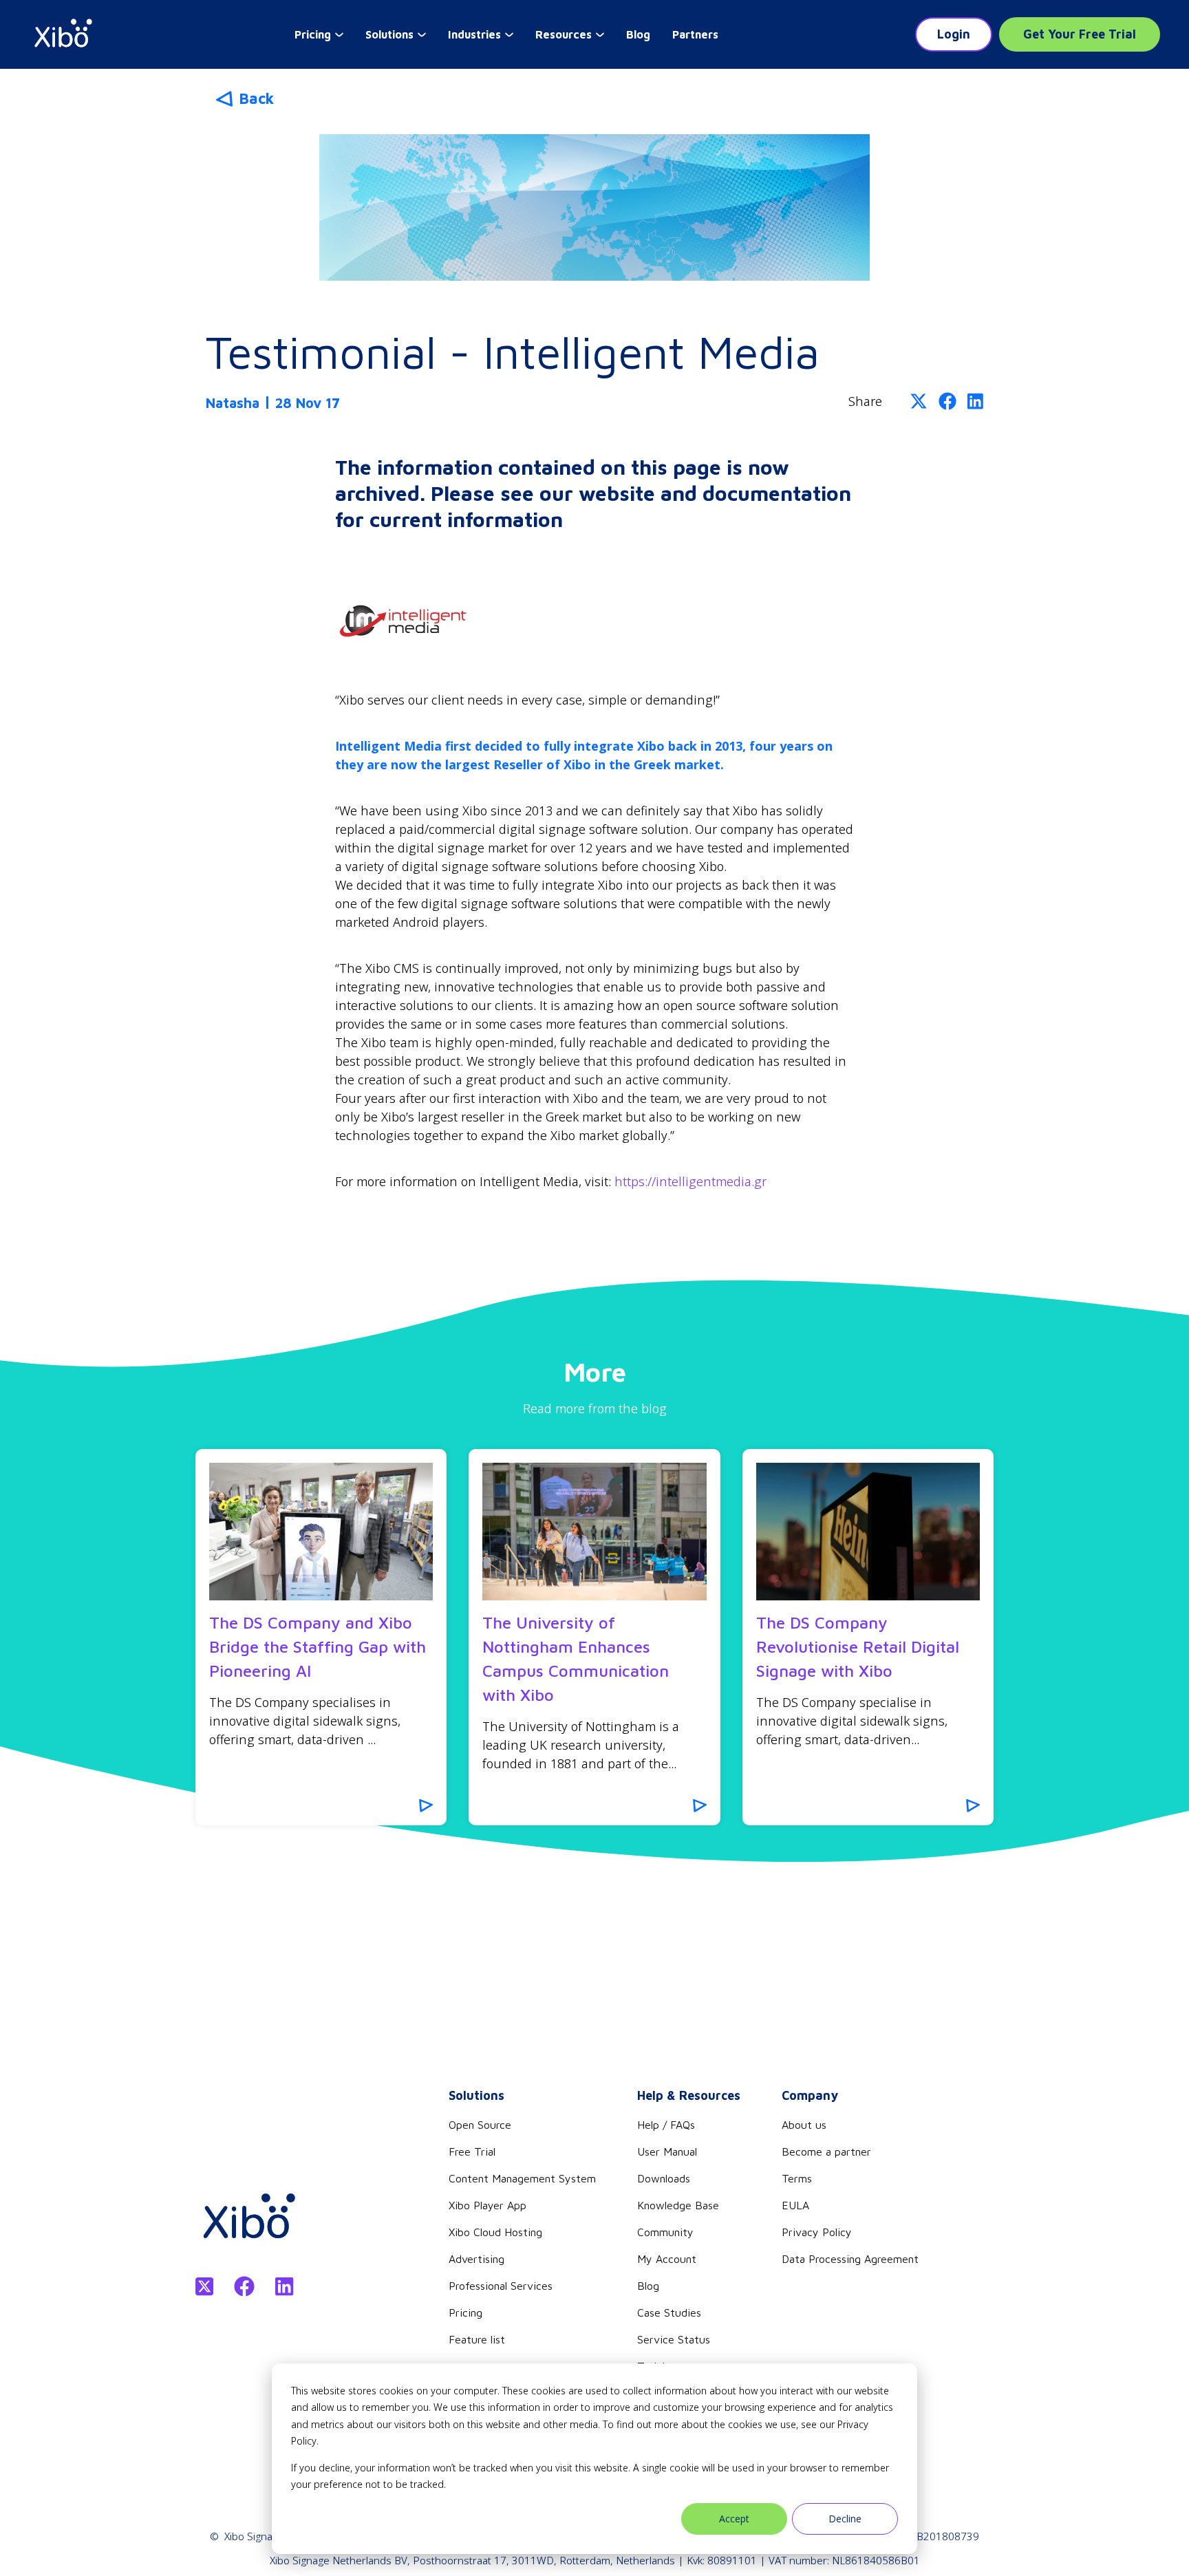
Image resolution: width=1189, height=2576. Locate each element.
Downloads (664, 2178)
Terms (797, 2178)
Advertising (476, 2259)
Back (256, 98)
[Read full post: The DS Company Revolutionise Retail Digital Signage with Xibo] (868, 1532)
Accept (734, 2519)
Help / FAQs (666, 2125)
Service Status (674, 2339)
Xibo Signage (254, 2536)
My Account (667, 2259)
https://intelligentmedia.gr (690, 1181)
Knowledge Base (678, 2205)
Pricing (465, 2312)
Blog (638, 34)
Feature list (477, 2339)
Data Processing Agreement (850, 2259)
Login (954, 34)
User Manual (667, 2151)
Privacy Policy (817, 2232)
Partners (695, 34)
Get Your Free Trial (1080, 34)
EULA (795, 2205)
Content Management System (522, 2178)
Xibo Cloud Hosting (495, 2232)
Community (665, 2232)
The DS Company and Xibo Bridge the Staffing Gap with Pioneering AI (318, 1646)
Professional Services (501, 2286)
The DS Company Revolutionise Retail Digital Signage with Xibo (858, 1646)
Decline (845, 2519)
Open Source (480, 2125)
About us (804, 2125)
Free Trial (472, 2151)
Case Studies (669, 2312)
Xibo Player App (488, 2205)
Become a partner (826, 2151)
